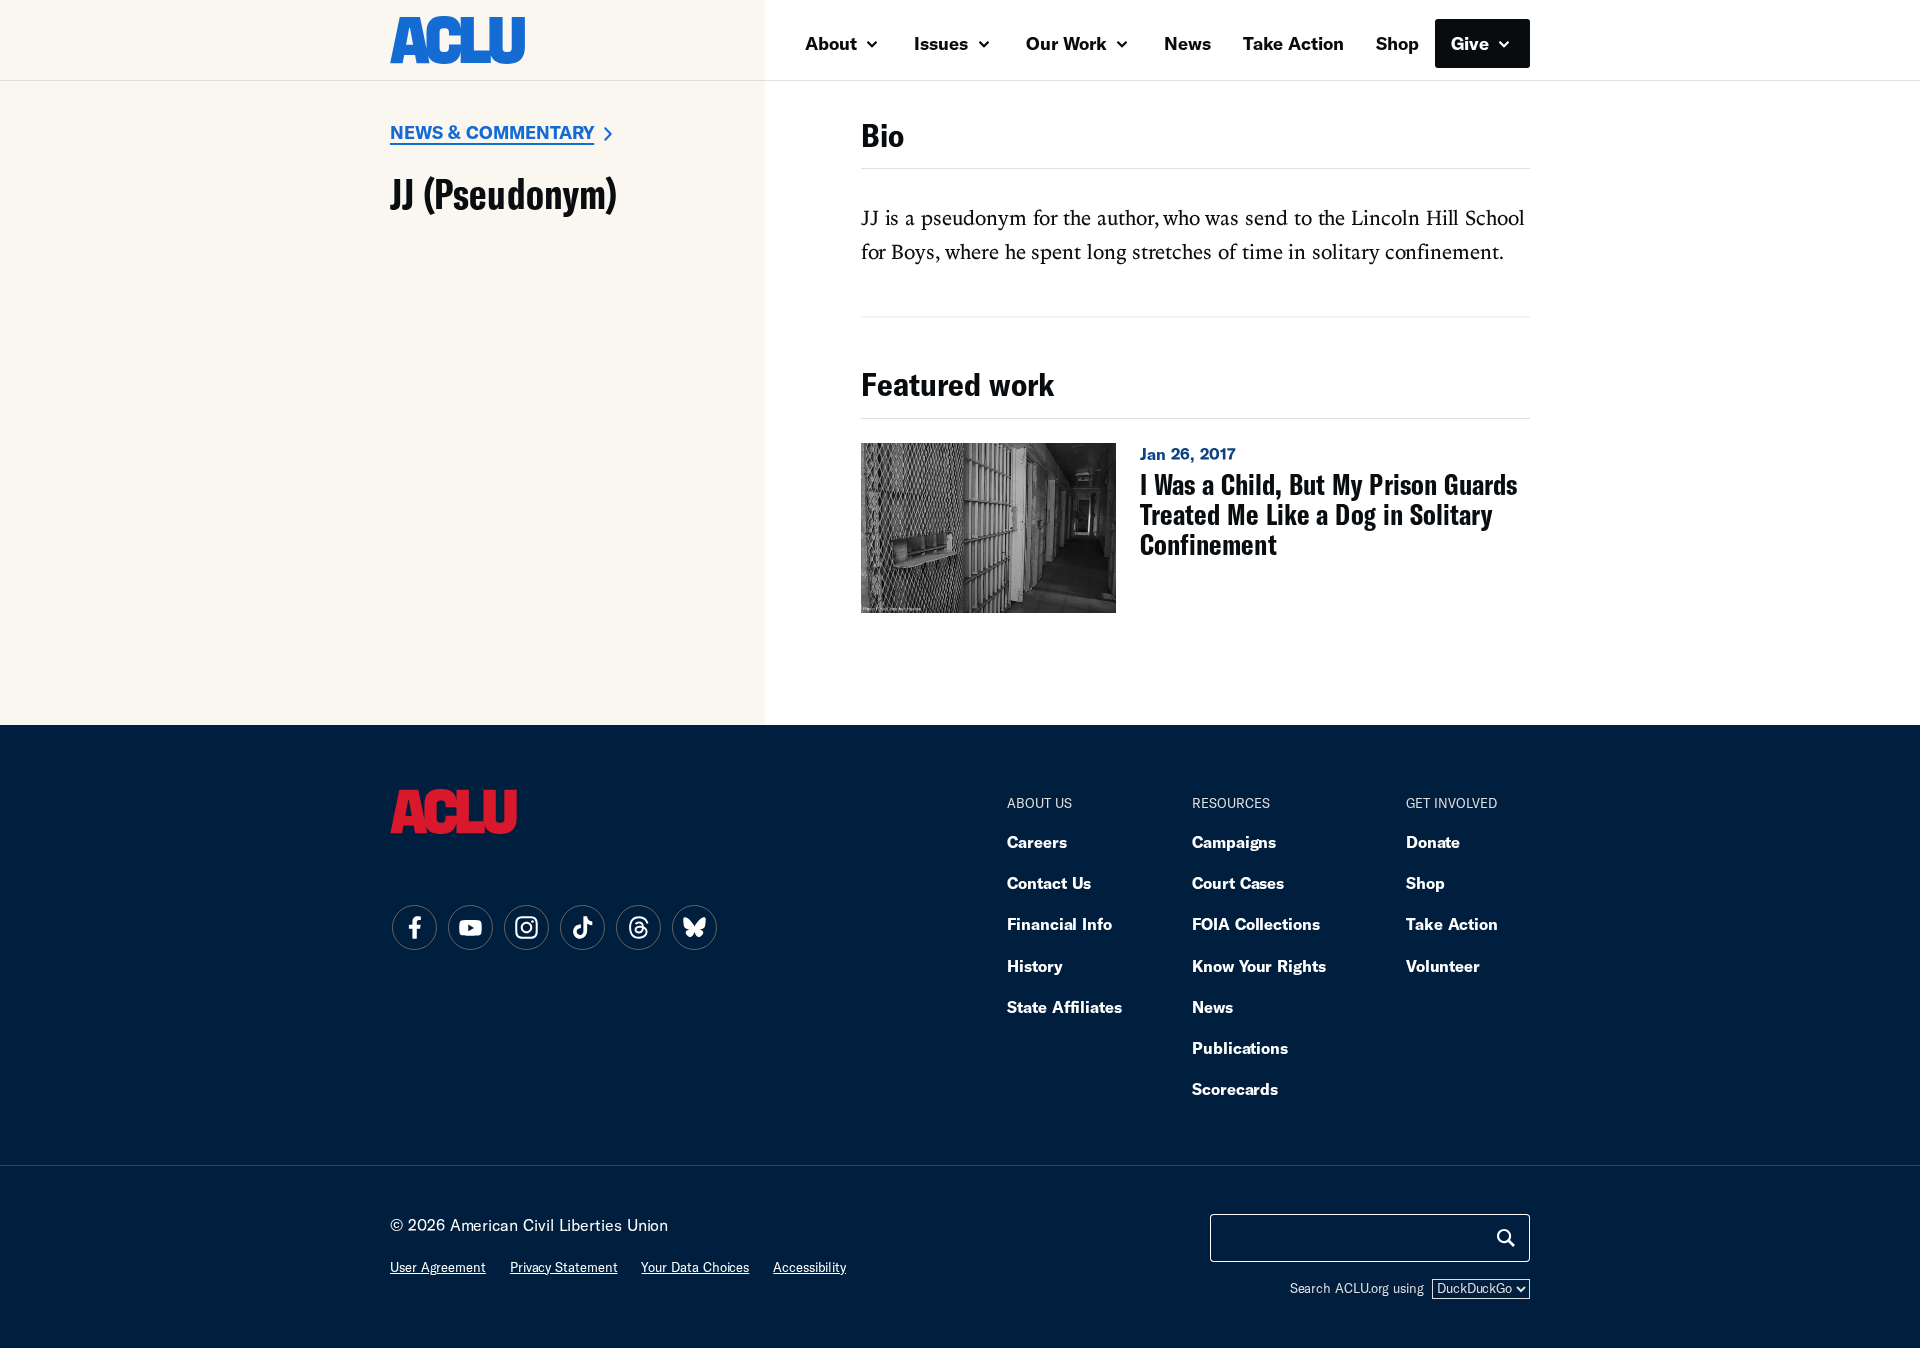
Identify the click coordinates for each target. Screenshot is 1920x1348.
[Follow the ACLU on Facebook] (414, 928)
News (1187, 43)
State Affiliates (1064, 1006)
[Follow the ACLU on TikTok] (582, 928)
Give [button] (1472, 43)
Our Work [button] (1069, 43)
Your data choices (695, 1267)
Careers (1036, 841)
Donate (1433, 841)
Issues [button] (943, 43)
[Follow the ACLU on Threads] (638, 928)
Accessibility (809, 1267)
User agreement (438, 1267)
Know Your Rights (1259, 965)
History (1034, 965)
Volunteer (1443, 965)
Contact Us (1049, 882)
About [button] (833, 43)
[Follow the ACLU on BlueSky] (694, 928)
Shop (1397, 43)
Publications (1240, 1047)
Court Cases (1238, 882)
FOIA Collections (1256, 923)
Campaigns (1234, 841)
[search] (1506, 1238)
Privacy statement (564, 1267)
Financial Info (1059, 923)
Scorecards (1235, 1088)
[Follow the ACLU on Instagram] (526, 928)
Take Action (1293, 43)
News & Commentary (492, 132)
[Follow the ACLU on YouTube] (470, 928)
